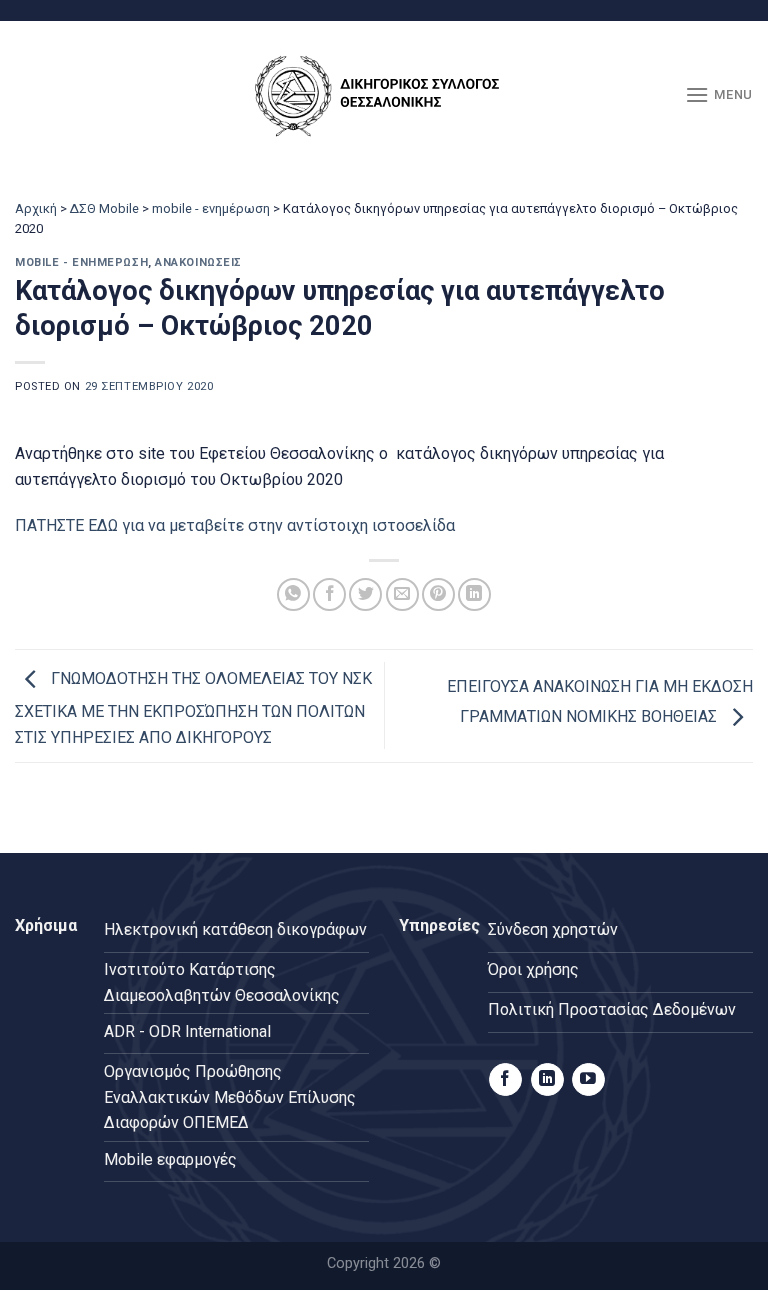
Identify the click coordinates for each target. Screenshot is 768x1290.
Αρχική (36, 208)
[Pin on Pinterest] (438, 594)
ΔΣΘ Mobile (104, 208)
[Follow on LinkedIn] (547, 1080)
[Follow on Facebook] (505, 1080)
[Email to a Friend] (402, 594)
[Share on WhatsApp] (293, 594)
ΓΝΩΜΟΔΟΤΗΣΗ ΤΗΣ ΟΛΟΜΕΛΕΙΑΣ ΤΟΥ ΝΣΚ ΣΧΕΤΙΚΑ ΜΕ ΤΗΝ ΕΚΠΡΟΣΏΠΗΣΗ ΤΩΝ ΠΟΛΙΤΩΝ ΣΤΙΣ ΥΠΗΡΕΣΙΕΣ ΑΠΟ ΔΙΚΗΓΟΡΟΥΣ (193, 708)
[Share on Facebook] (329, 594)
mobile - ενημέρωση (211, 208)
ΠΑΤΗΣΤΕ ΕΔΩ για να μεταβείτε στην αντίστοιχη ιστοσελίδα (235, 525)
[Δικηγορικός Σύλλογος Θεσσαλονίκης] (384, 95)
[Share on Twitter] (365, 594)
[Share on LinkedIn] (474, 594)
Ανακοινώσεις (198, 262)
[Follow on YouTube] (588, 1080)
